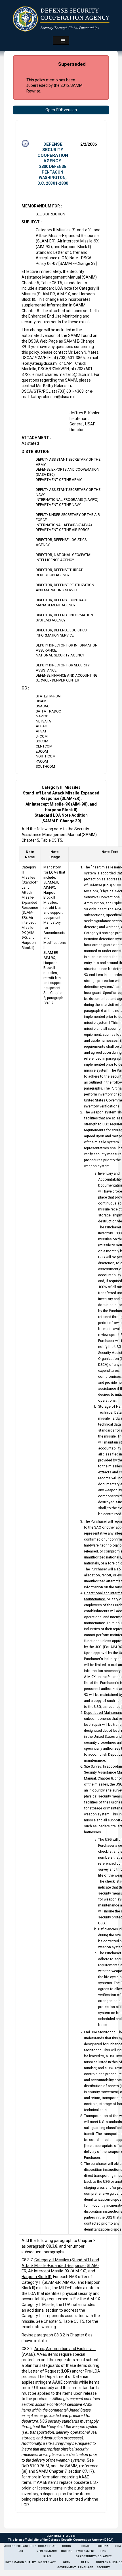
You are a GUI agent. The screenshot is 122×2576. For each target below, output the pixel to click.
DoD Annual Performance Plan (47, 2551)
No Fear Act (47, 2562)
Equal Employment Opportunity (85, 2551)
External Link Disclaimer (103, 2551)
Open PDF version (61, 110)
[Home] (61, 19)
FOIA (118, 2546)
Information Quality (21, 2562)
